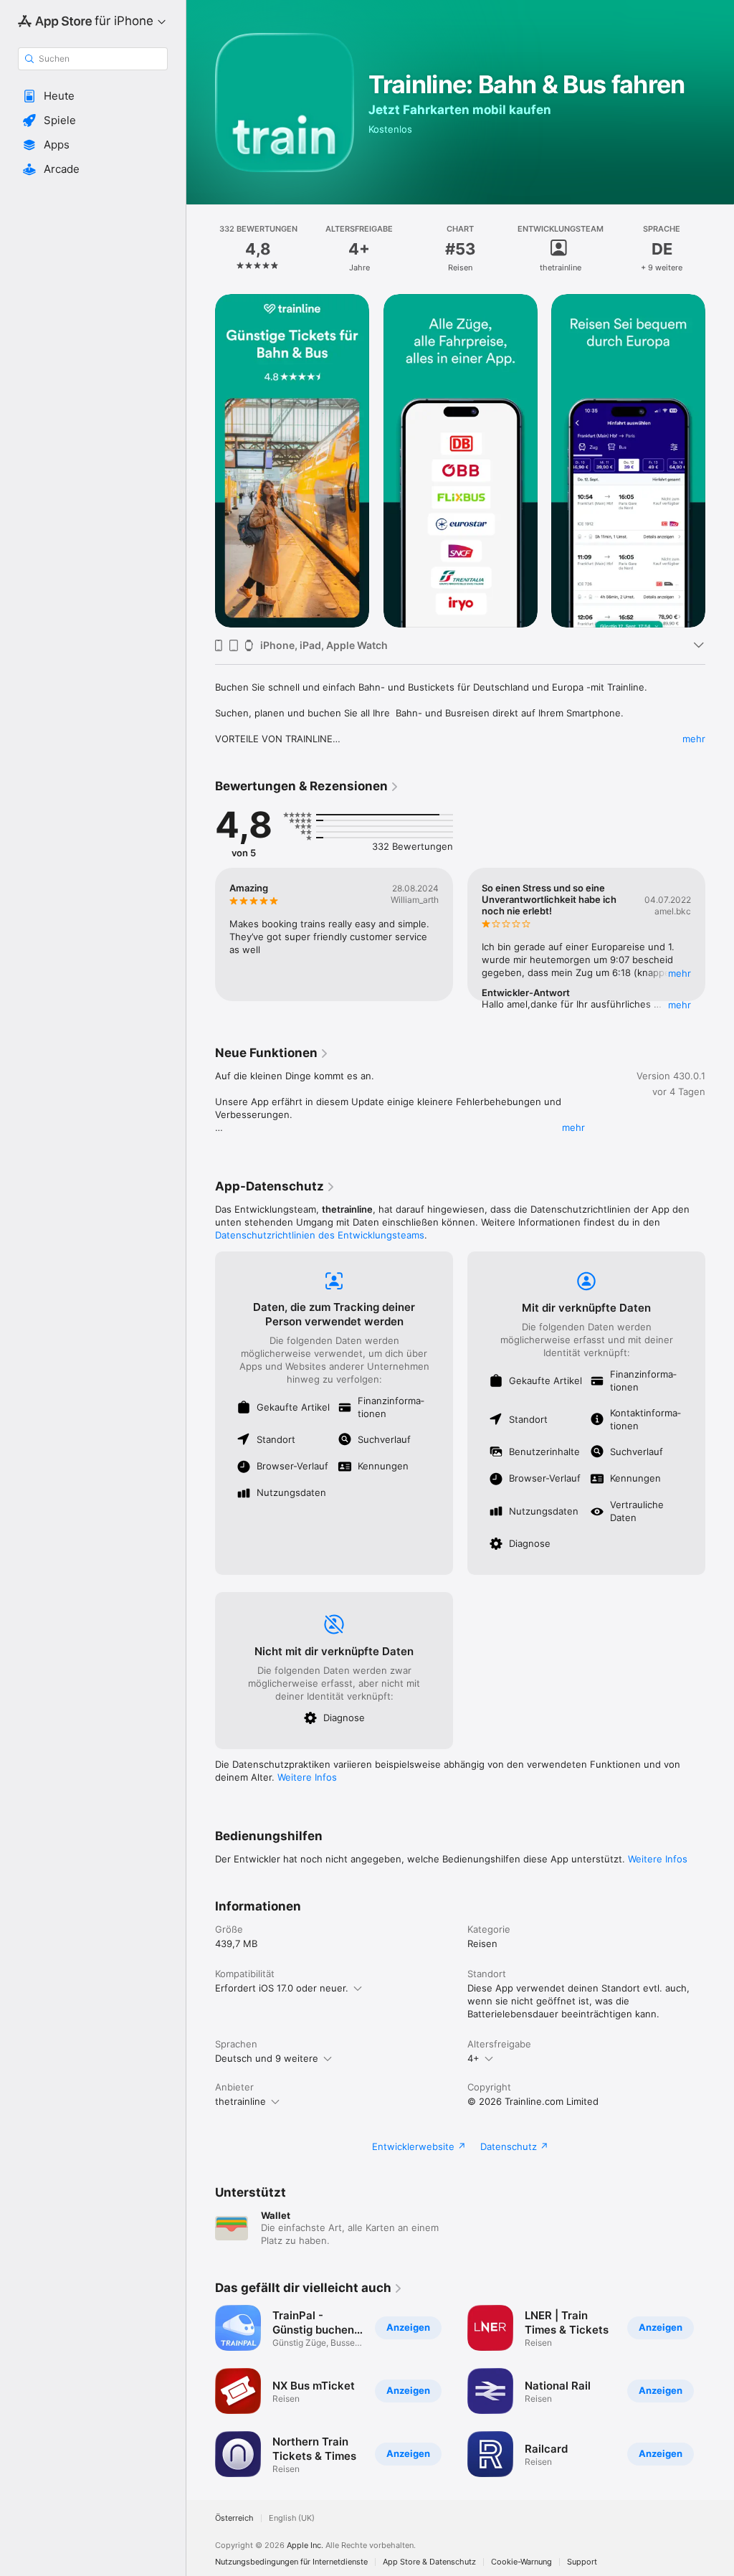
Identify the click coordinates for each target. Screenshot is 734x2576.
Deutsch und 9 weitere (267, 2058)
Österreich (234, 2518)
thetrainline (240, 2101)
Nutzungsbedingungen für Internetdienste (291, 2562)
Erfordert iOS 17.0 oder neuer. (282, 1988)
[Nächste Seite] (720, 249)
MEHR (680, 973)
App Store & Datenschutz (429, 2562)
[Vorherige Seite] (201, 249)
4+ (473, 2058)
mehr (694, 739)
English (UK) (292, 2518)
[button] (93, 96)
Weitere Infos (307, 1777)
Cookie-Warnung (521, 2562)
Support (582, 2562)
